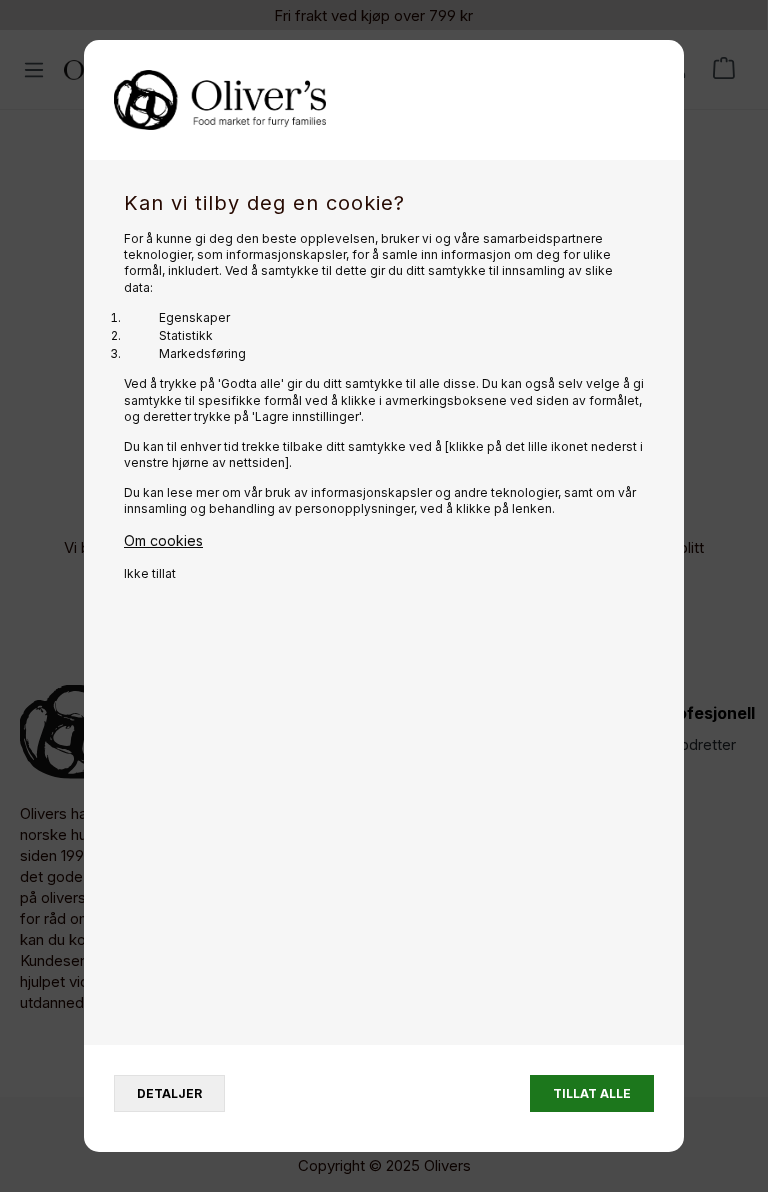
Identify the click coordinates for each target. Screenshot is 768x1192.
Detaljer (169, 1093)
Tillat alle (592, 1093)
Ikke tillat (150, 573)
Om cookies (163, 540)
